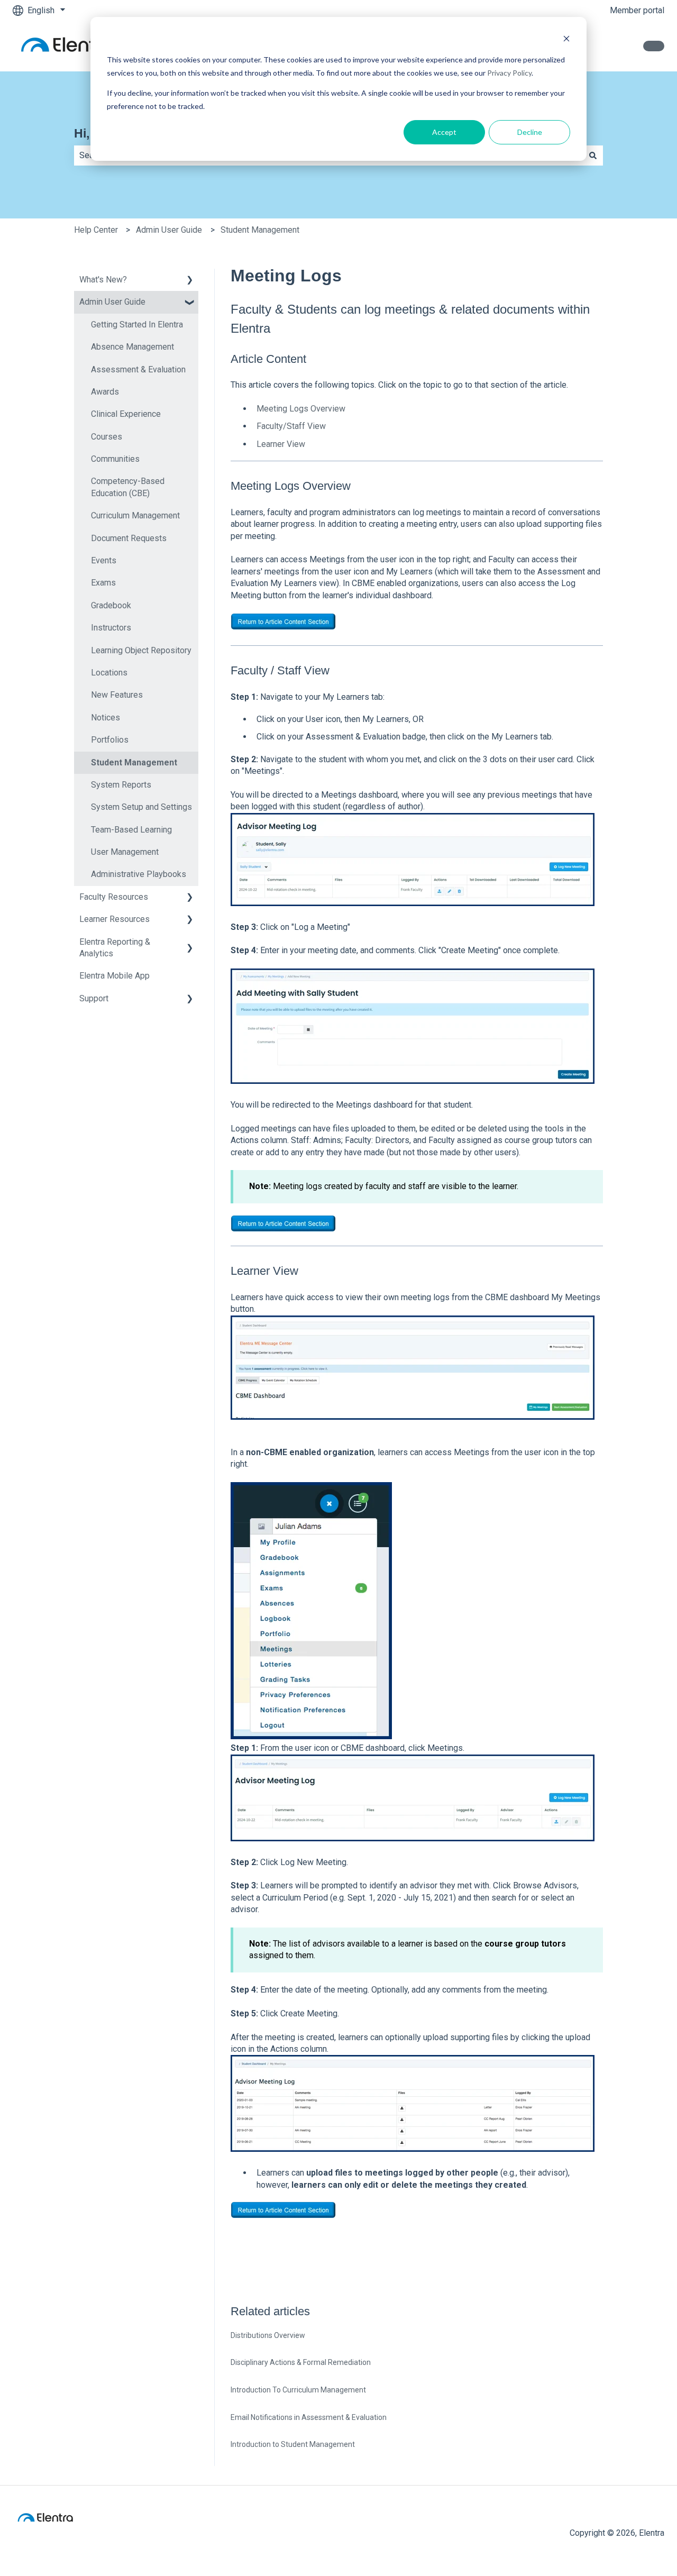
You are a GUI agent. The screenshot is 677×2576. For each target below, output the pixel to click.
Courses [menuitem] (107, 437)
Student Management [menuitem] (134, 762)
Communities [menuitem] (115, 459)
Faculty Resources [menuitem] (114, 897)
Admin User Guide (169, 230)
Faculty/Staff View (291, 426)
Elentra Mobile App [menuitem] (115, 976)
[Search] (593, 156)
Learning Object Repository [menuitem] (141, 650)
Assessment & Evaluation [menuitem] (138, 369)
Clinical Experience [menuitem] (126, 414)
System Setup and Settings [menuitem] (141, 807)
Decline (530, 132)
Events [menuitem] (104, 560)
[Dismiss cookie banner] (566, 40)
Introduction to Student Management (293, 2444)
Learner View (281, 444)
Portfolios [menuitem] (110, 740)
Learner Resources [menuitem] (115, 919)
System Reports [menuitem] (121, 785)
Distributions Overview (268, 2335)
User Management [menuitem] (125, 852)
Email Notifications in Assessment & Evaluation (309, 2417)
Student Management (260, 230)
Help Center (96, 230)
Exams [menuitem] (103, 583)
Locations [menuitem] (109, 673)
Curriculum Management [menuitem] (135, 515)
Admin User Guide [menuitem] (112, 302)
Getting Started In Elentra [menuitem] (137, 325)
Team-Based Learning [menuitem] (131, 830)
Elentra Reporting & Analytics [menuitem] (115, 948)
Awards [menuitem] (105, 392)
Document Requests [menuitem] (129, 538)
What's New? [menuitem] (103, 280)
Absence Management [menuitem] (132, 347)
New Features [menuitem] (117, 695)
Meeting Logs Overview (301, 409)
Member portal (637, 10)
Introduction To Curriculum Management (298, 2390)
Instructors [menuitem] (111, 628)
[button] (190, 281)
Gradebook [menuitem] (111, 605)
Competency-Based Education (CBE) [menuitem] (128, 487)
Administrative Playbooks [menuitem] (139, 874)
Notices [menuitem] (106, 718)
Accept (444, 132)
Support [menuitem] (94, 998)
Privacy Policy (509, 73)
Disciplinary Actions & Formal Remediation (301, 2362)
